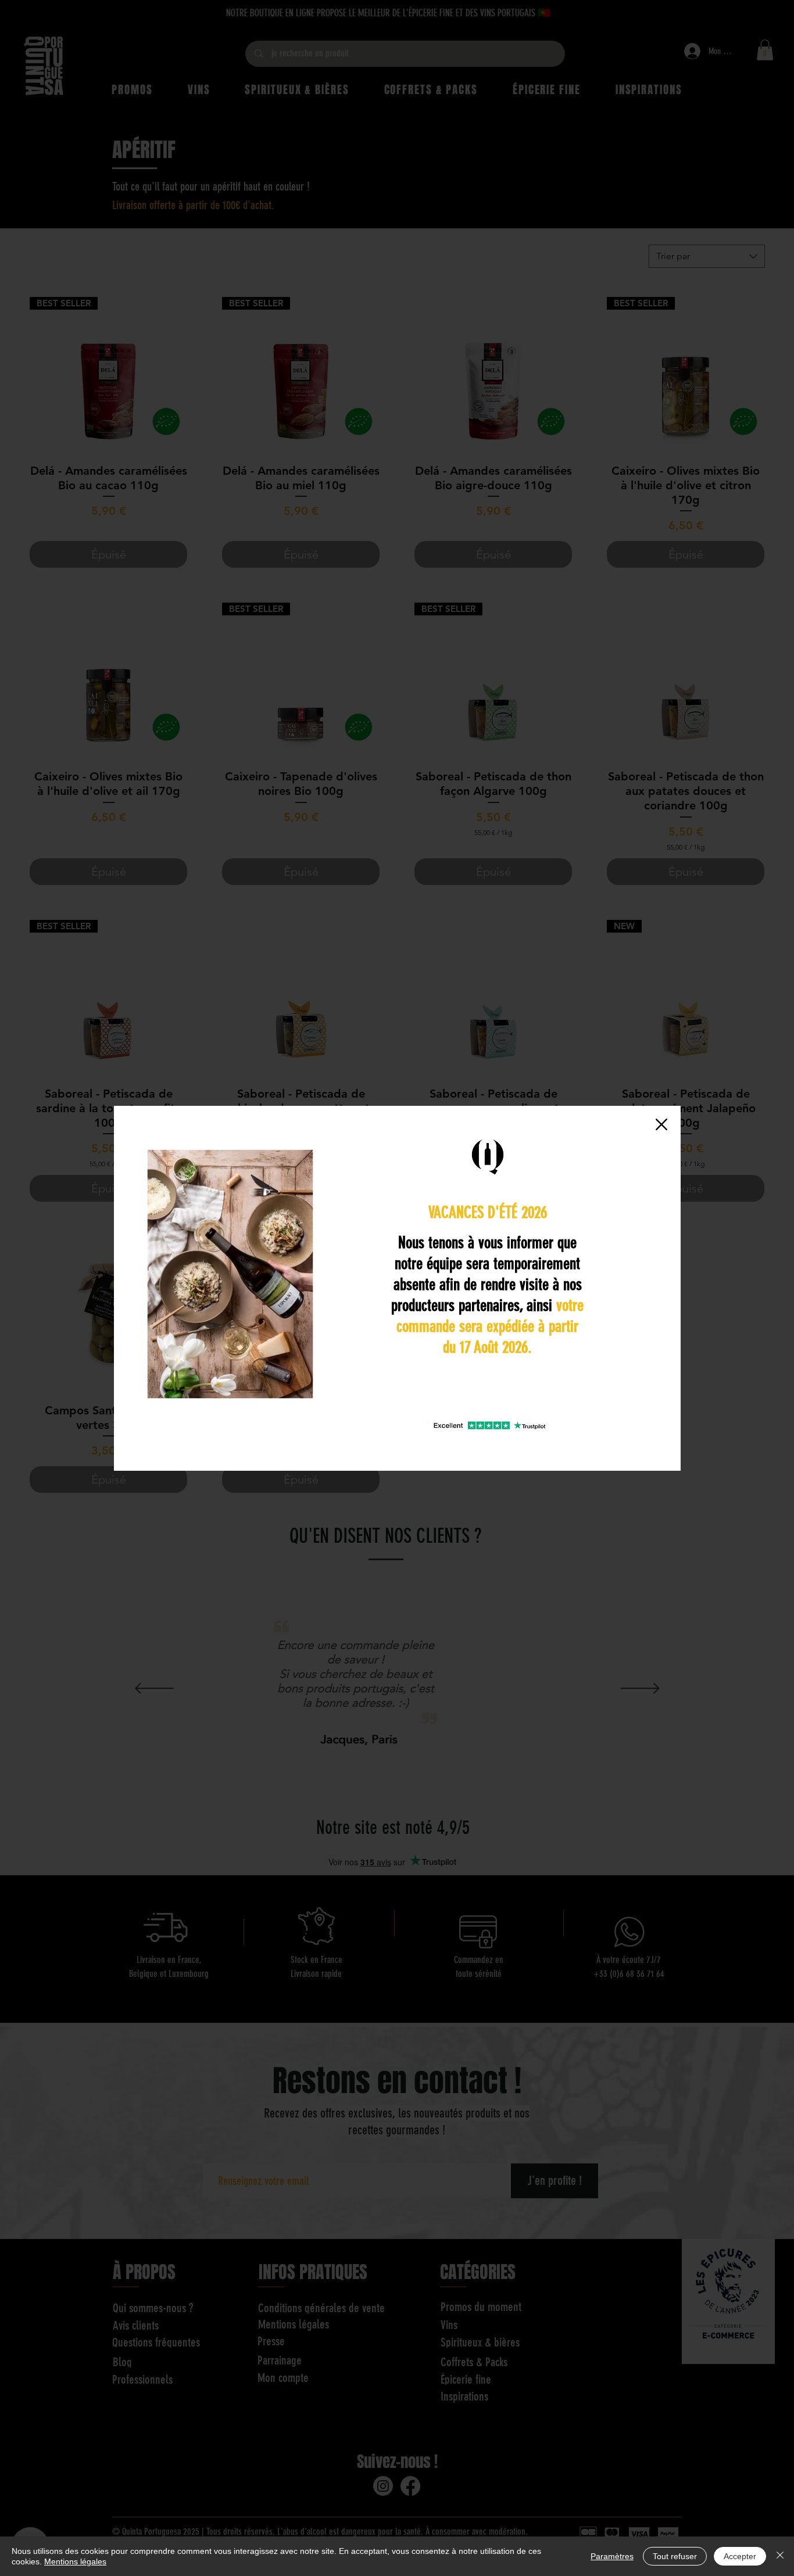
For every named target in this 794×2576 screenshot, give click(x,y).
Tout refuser (675, 2556)
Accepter (740, 2556)
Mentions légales (75, 2561)
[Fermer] (780, 2556)
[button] (661, 1124)
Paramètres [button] (612, 2556)
